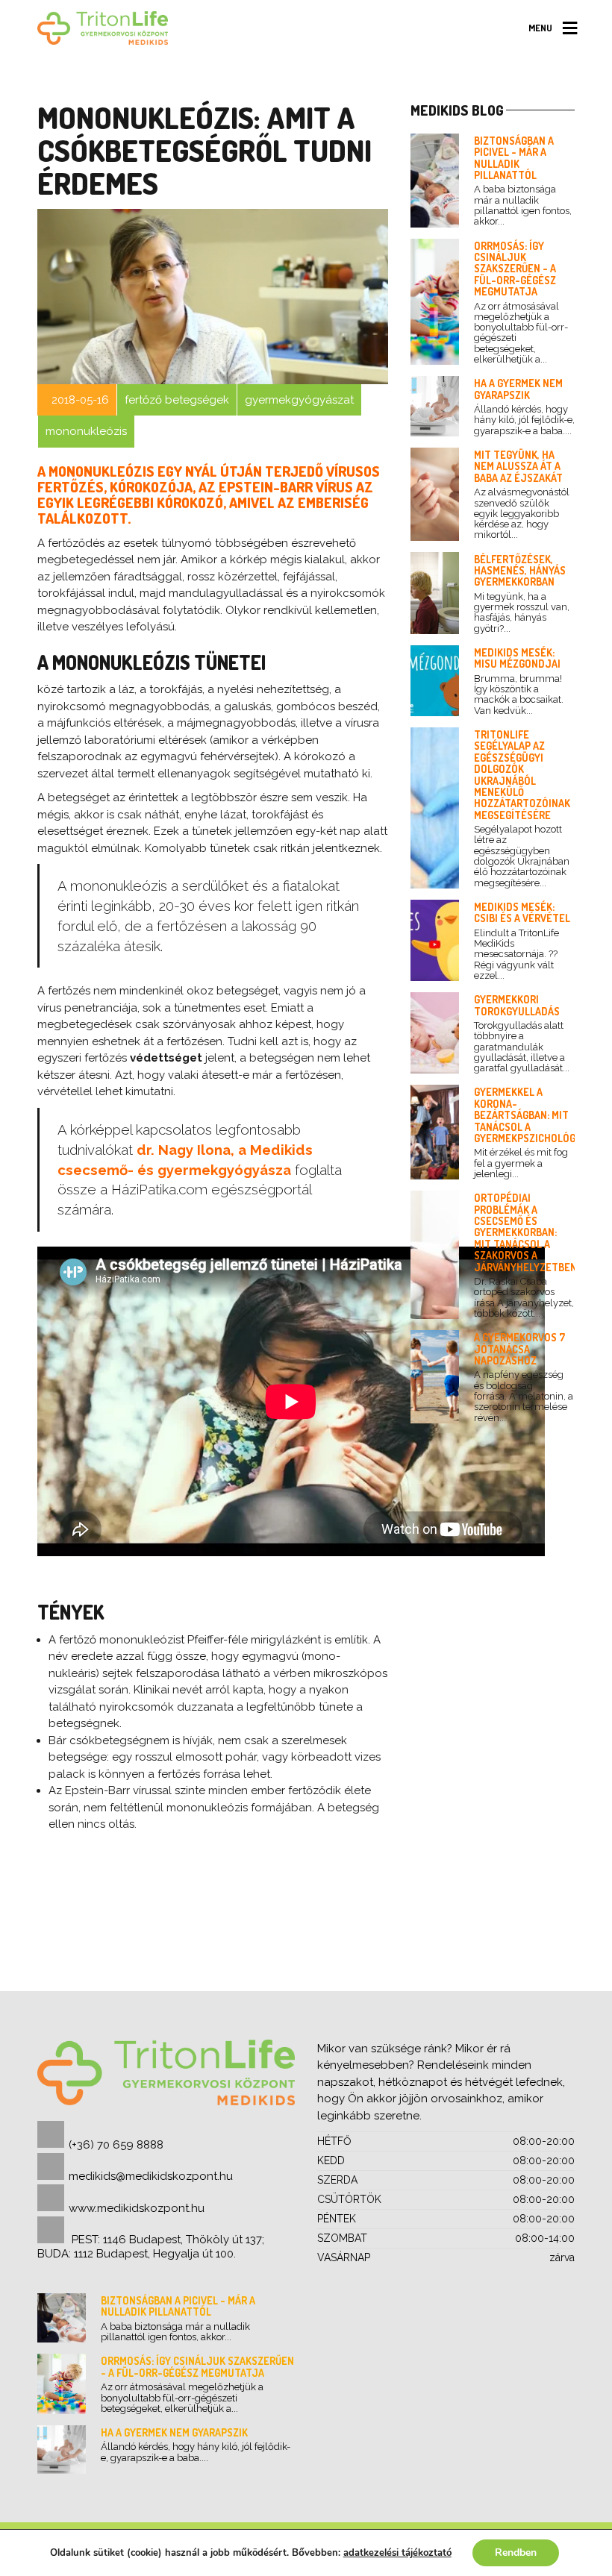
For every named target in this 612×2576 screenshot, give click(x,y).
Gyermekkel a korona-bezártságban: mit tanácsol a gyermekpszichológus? (534, 1115)
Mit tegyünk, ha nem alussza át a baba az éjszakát (518, 466)
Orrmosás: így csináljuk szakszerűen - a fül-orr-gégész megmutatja (515, 269)
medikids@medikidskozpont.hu (151, 2176)
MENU (540, 28)
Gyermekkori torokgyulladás (517, 1005)
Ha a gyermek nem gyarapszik (518, 389)
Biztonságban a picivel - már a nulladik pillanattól (514, 158)
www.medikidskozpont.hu (137, 2208)
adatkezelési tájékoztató (397, 2553)
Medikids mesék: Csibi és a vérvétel (522, 912)
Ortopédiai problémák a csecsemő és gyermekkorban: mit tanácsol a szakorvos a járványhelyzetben (525, 1232)
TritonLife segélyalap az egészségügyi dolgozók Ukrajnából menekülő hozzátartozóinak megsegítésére (522, 775)
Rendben (516, 2553)
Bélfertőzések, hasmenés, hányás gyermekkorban (520, 571)
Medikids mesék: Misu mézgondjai (517, 658)
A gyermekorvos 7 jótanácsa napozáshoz (519, 1349)
